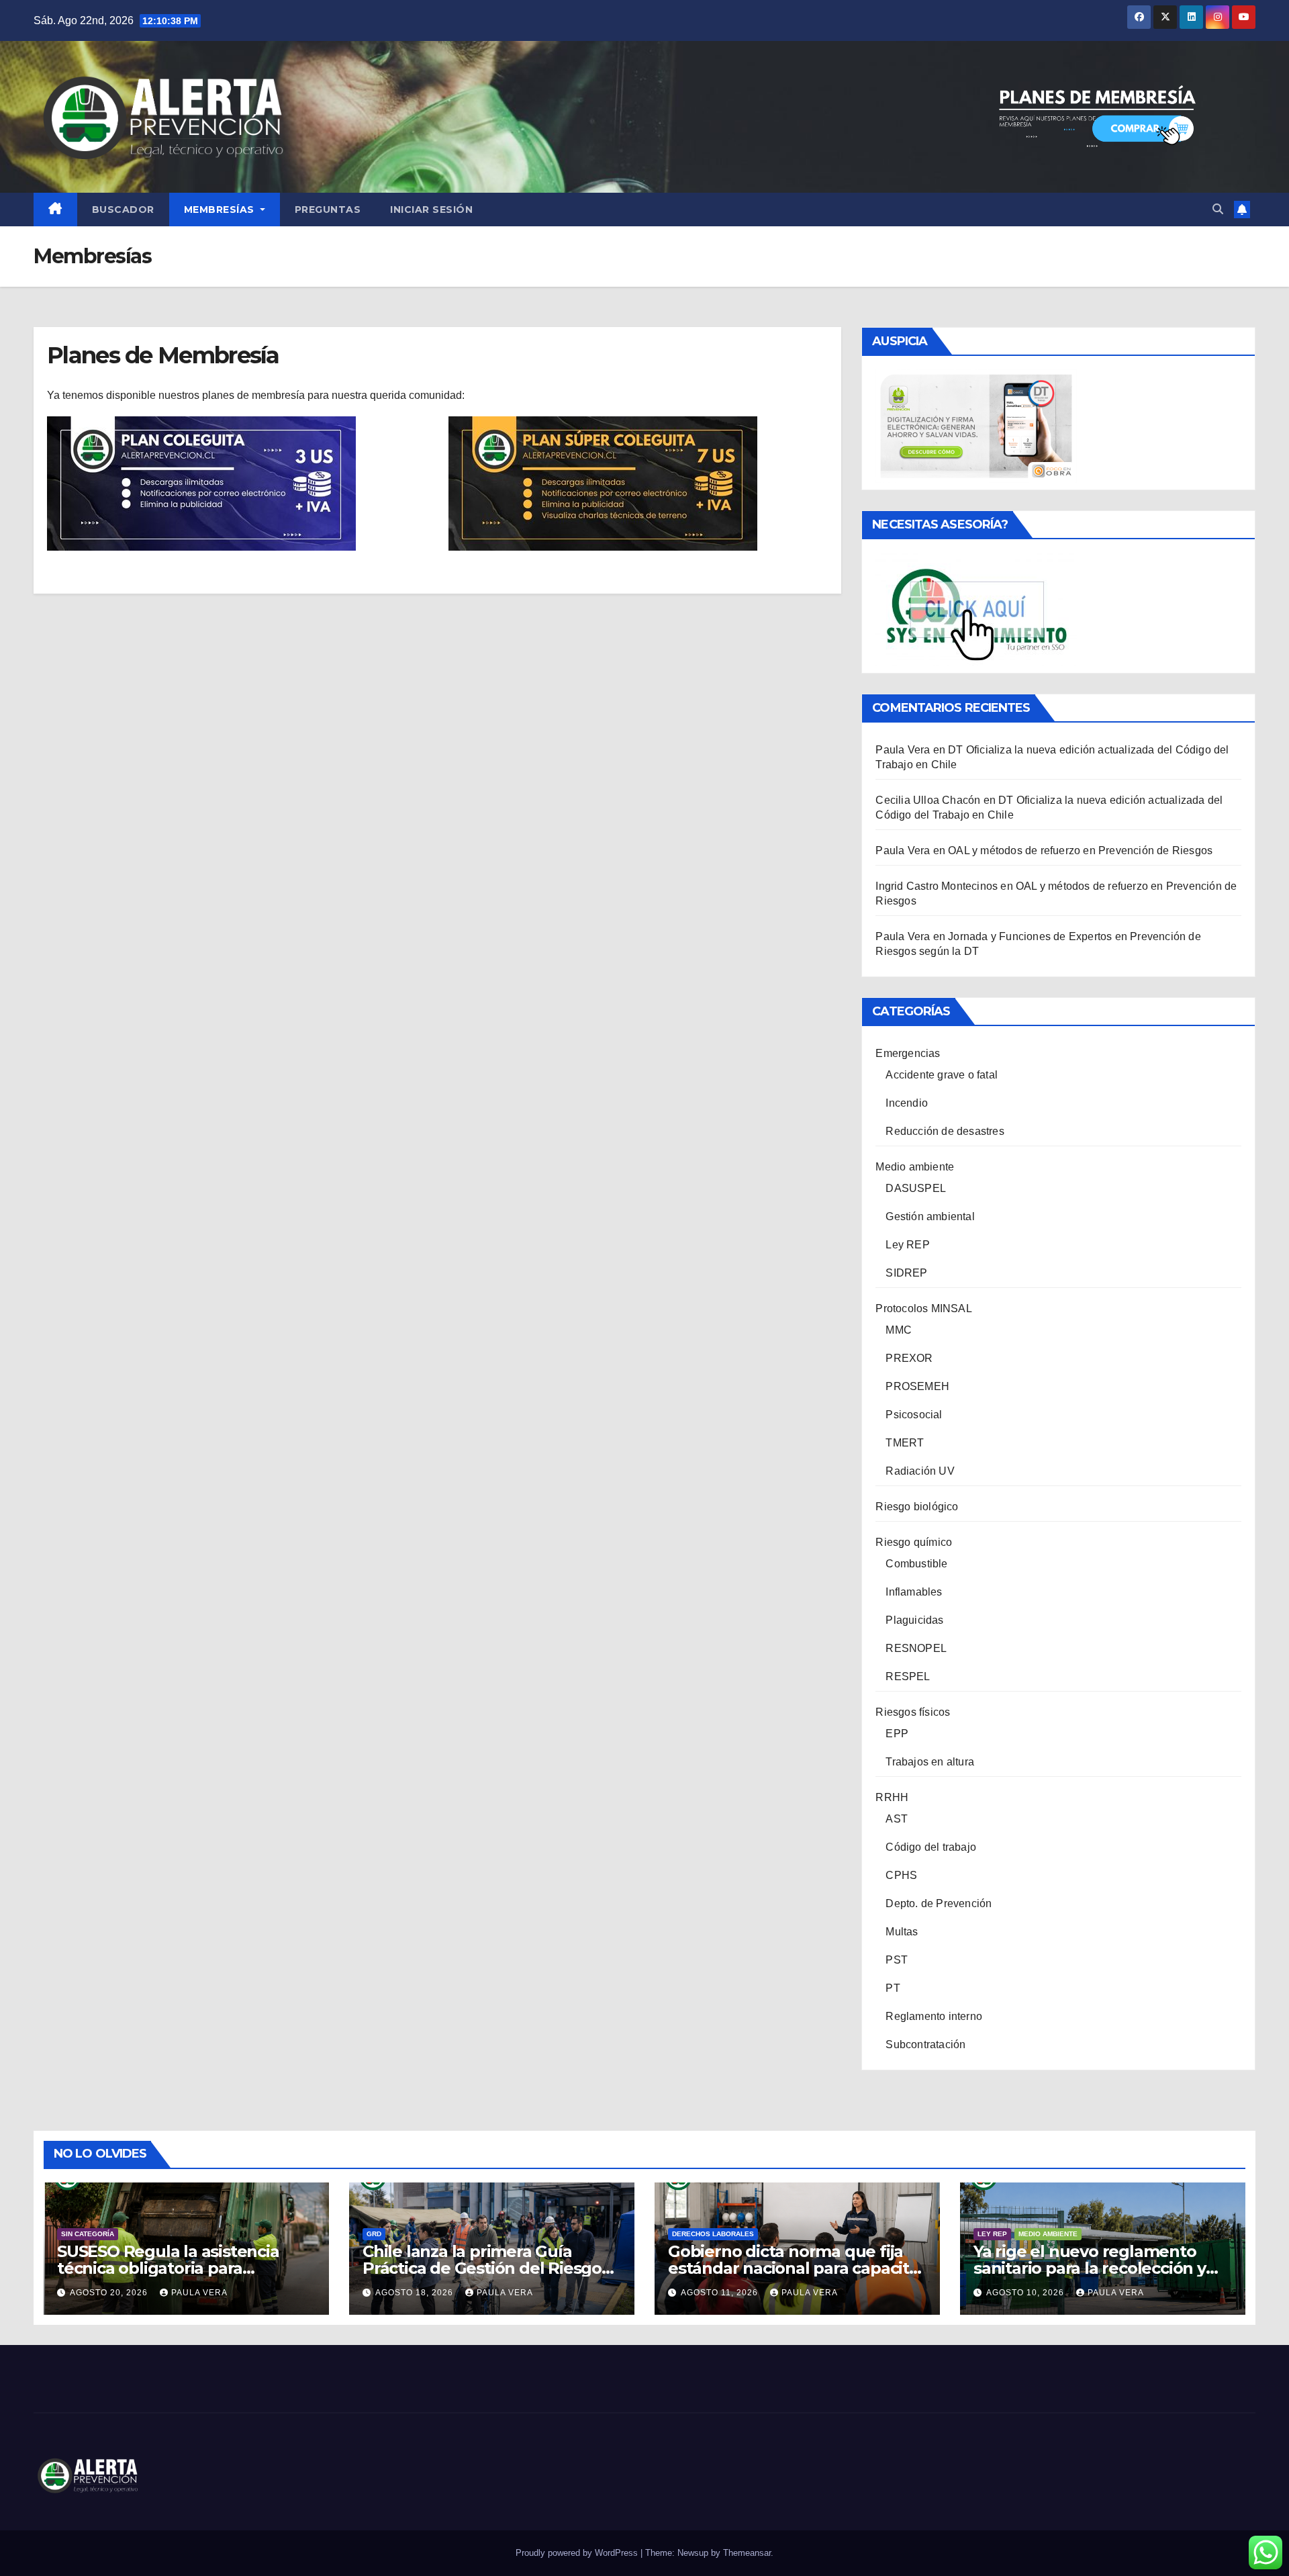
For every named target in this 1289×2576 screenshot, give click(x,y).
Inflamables (914, 1592)
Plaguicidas (914, 1620)
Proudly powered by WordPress (578, 2553)
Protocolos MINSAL (923, 1308)
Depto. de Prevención (939, 1903)
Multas (902, 1932)
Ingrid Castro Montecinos (937, 886)
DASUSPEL (916, 1188)
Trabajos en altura (930, 1762)
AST (897, 1819)
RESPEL (908, 1676)
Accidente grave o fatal (942, 1075)
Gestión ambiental (930, 1216)
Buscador (123, 210)
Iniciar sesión (431, 210)
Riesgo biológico (917, 1507)
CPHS (901, 1875)
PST (897, 1960)
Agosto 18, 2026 (416, 2293)
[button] (1218, 209)
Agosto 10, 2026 (1027, 2293)
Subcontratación (925, 2044)
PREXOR (909, 1358)
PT (893, 1988)
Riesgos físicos (913, 1712)
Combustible (916, 1564)
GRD (374, 2234)
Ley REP (907, 1245)
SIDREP (906, 1273)
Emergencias (908, 1053)
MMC (899, 1330)
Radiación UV (920, 1471)
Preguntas (328, 210)
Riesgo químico (914, 1542)
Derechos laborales (713, 2234)
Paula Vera (199, 2293)
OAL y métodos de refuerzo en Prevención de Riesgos (1080, 850)
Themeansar (747, 2553)
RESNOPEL (916, 1648)
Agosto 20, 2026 (110, 2293)
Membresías (221, 210)
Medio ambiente (915, 1167)
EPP (897, 1734)
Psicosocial (914, 1415)
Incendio (907, 1103)
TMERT (905, 1443)
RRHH (892, 1797)
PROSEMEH (917, 1386)
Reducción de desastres (945, 1131)
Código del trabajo (931, 1847)
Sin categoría (88, 2234)
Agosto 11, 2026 (721, 2293)
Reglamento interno (934, 2016)
